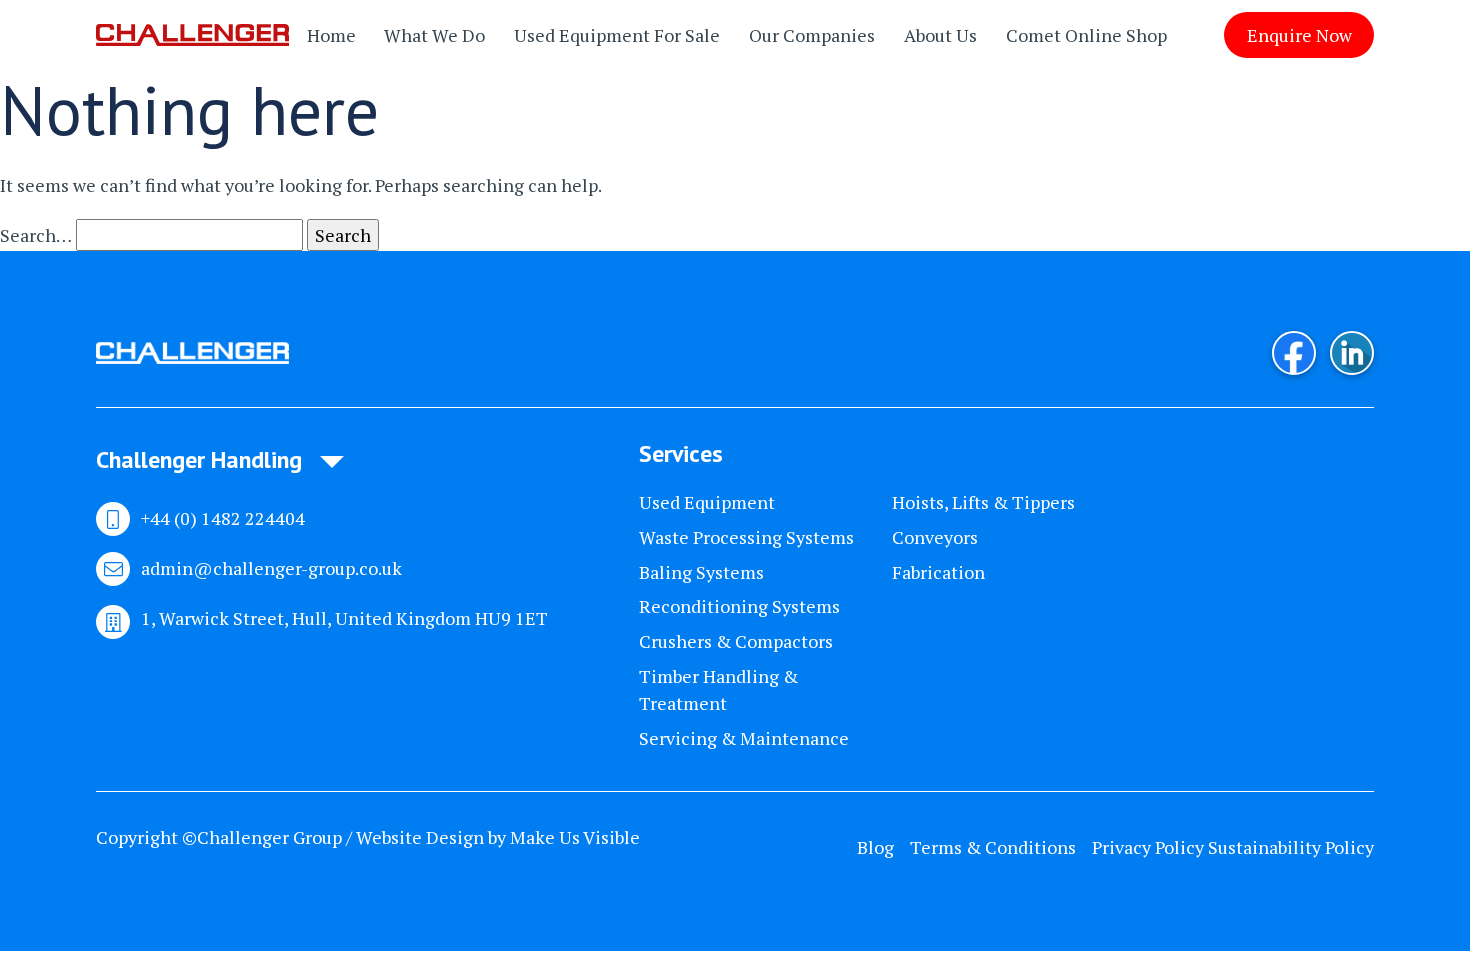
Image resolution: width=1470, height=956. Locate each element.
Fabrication (938, 572)
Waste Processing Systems (746, 537)
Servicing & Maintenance (744, 738)
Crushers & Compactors (736, 641)
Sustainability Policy (1291, 847)
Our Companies (812, 35)
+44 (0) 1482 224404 (223, 518)
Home (331, 35)
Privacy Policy (1148, 847)
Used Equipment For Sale (617, 35)
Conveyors (935, 537)
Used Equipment (707, 502)
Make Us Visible (575, 837)
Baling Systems (701, 572)
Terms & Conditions (993, 847)
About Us (940, 35)
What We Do (434, 35)
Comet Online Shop (1086, 35)
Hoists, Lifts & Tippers (983, 502)
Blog (875, 847)
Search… (36, 235)
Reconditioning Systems (739, 606)
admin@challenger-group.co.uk (271, 568)
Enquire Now (1299, 35)
